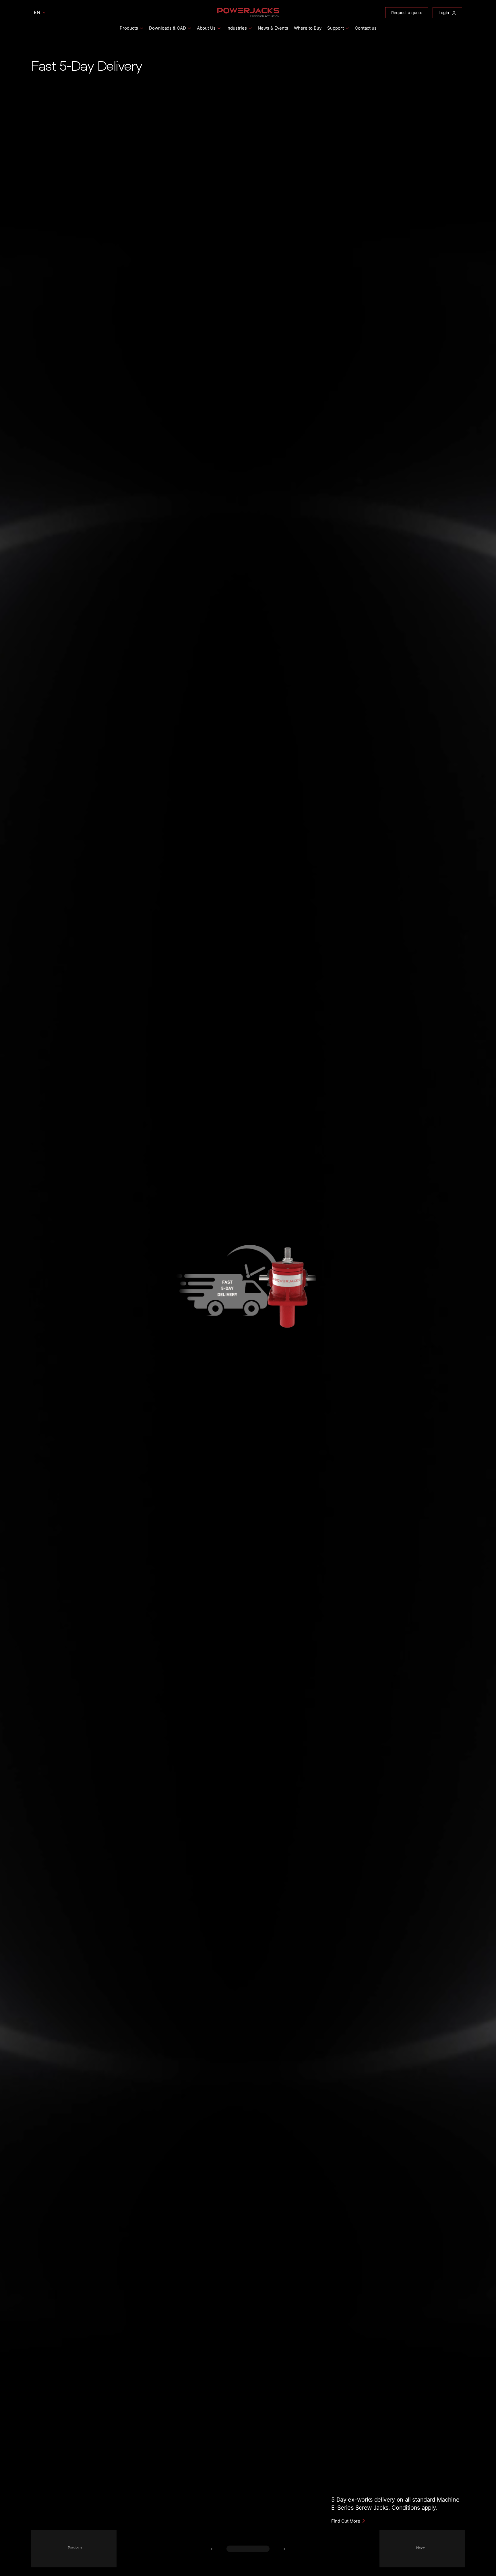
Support (336, 28)
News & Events (273, 28)
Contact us (366, 28)
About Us (206, 28)
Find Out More (346, 2521)
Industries (237, 28)
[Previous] (217, 2549)
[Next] (279, 2549)
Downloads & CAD (167, 28)
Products (129, 28)
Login (444, 12)
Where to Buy (308, 28)
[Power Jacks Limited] (248, 12)
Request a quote (407, 12)
